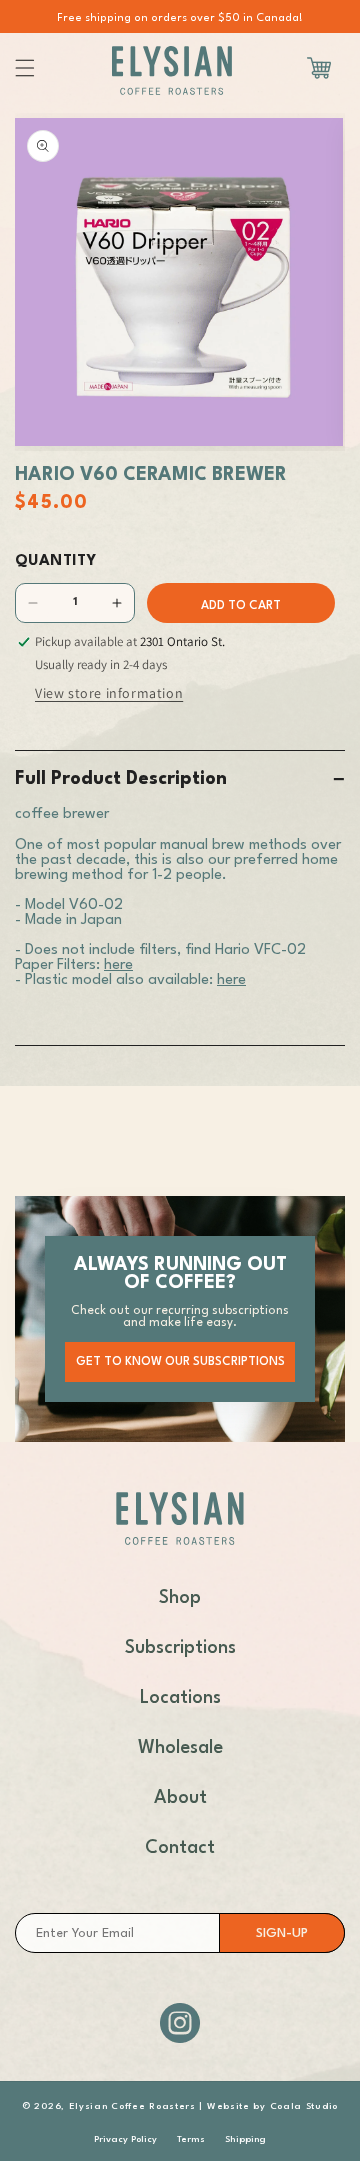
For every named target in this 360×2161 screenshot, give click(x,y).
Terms (191, 2139)
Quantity (55, 561)
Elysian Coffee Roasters (132, 2106)
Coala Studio (302, 2106)
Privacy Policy (125, 2139)
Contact (180, 1848)
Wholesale (180, 1748)
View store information (109, 693)
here (118, 965)
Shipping (245, 2139)
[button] (25, 68)
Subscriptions (180, 1648)
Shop (180, 1598)
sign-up (282, 1933)
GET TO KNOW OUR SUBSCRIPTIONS (180, 1362)
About (180, 1798)
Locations (180, 1698)
